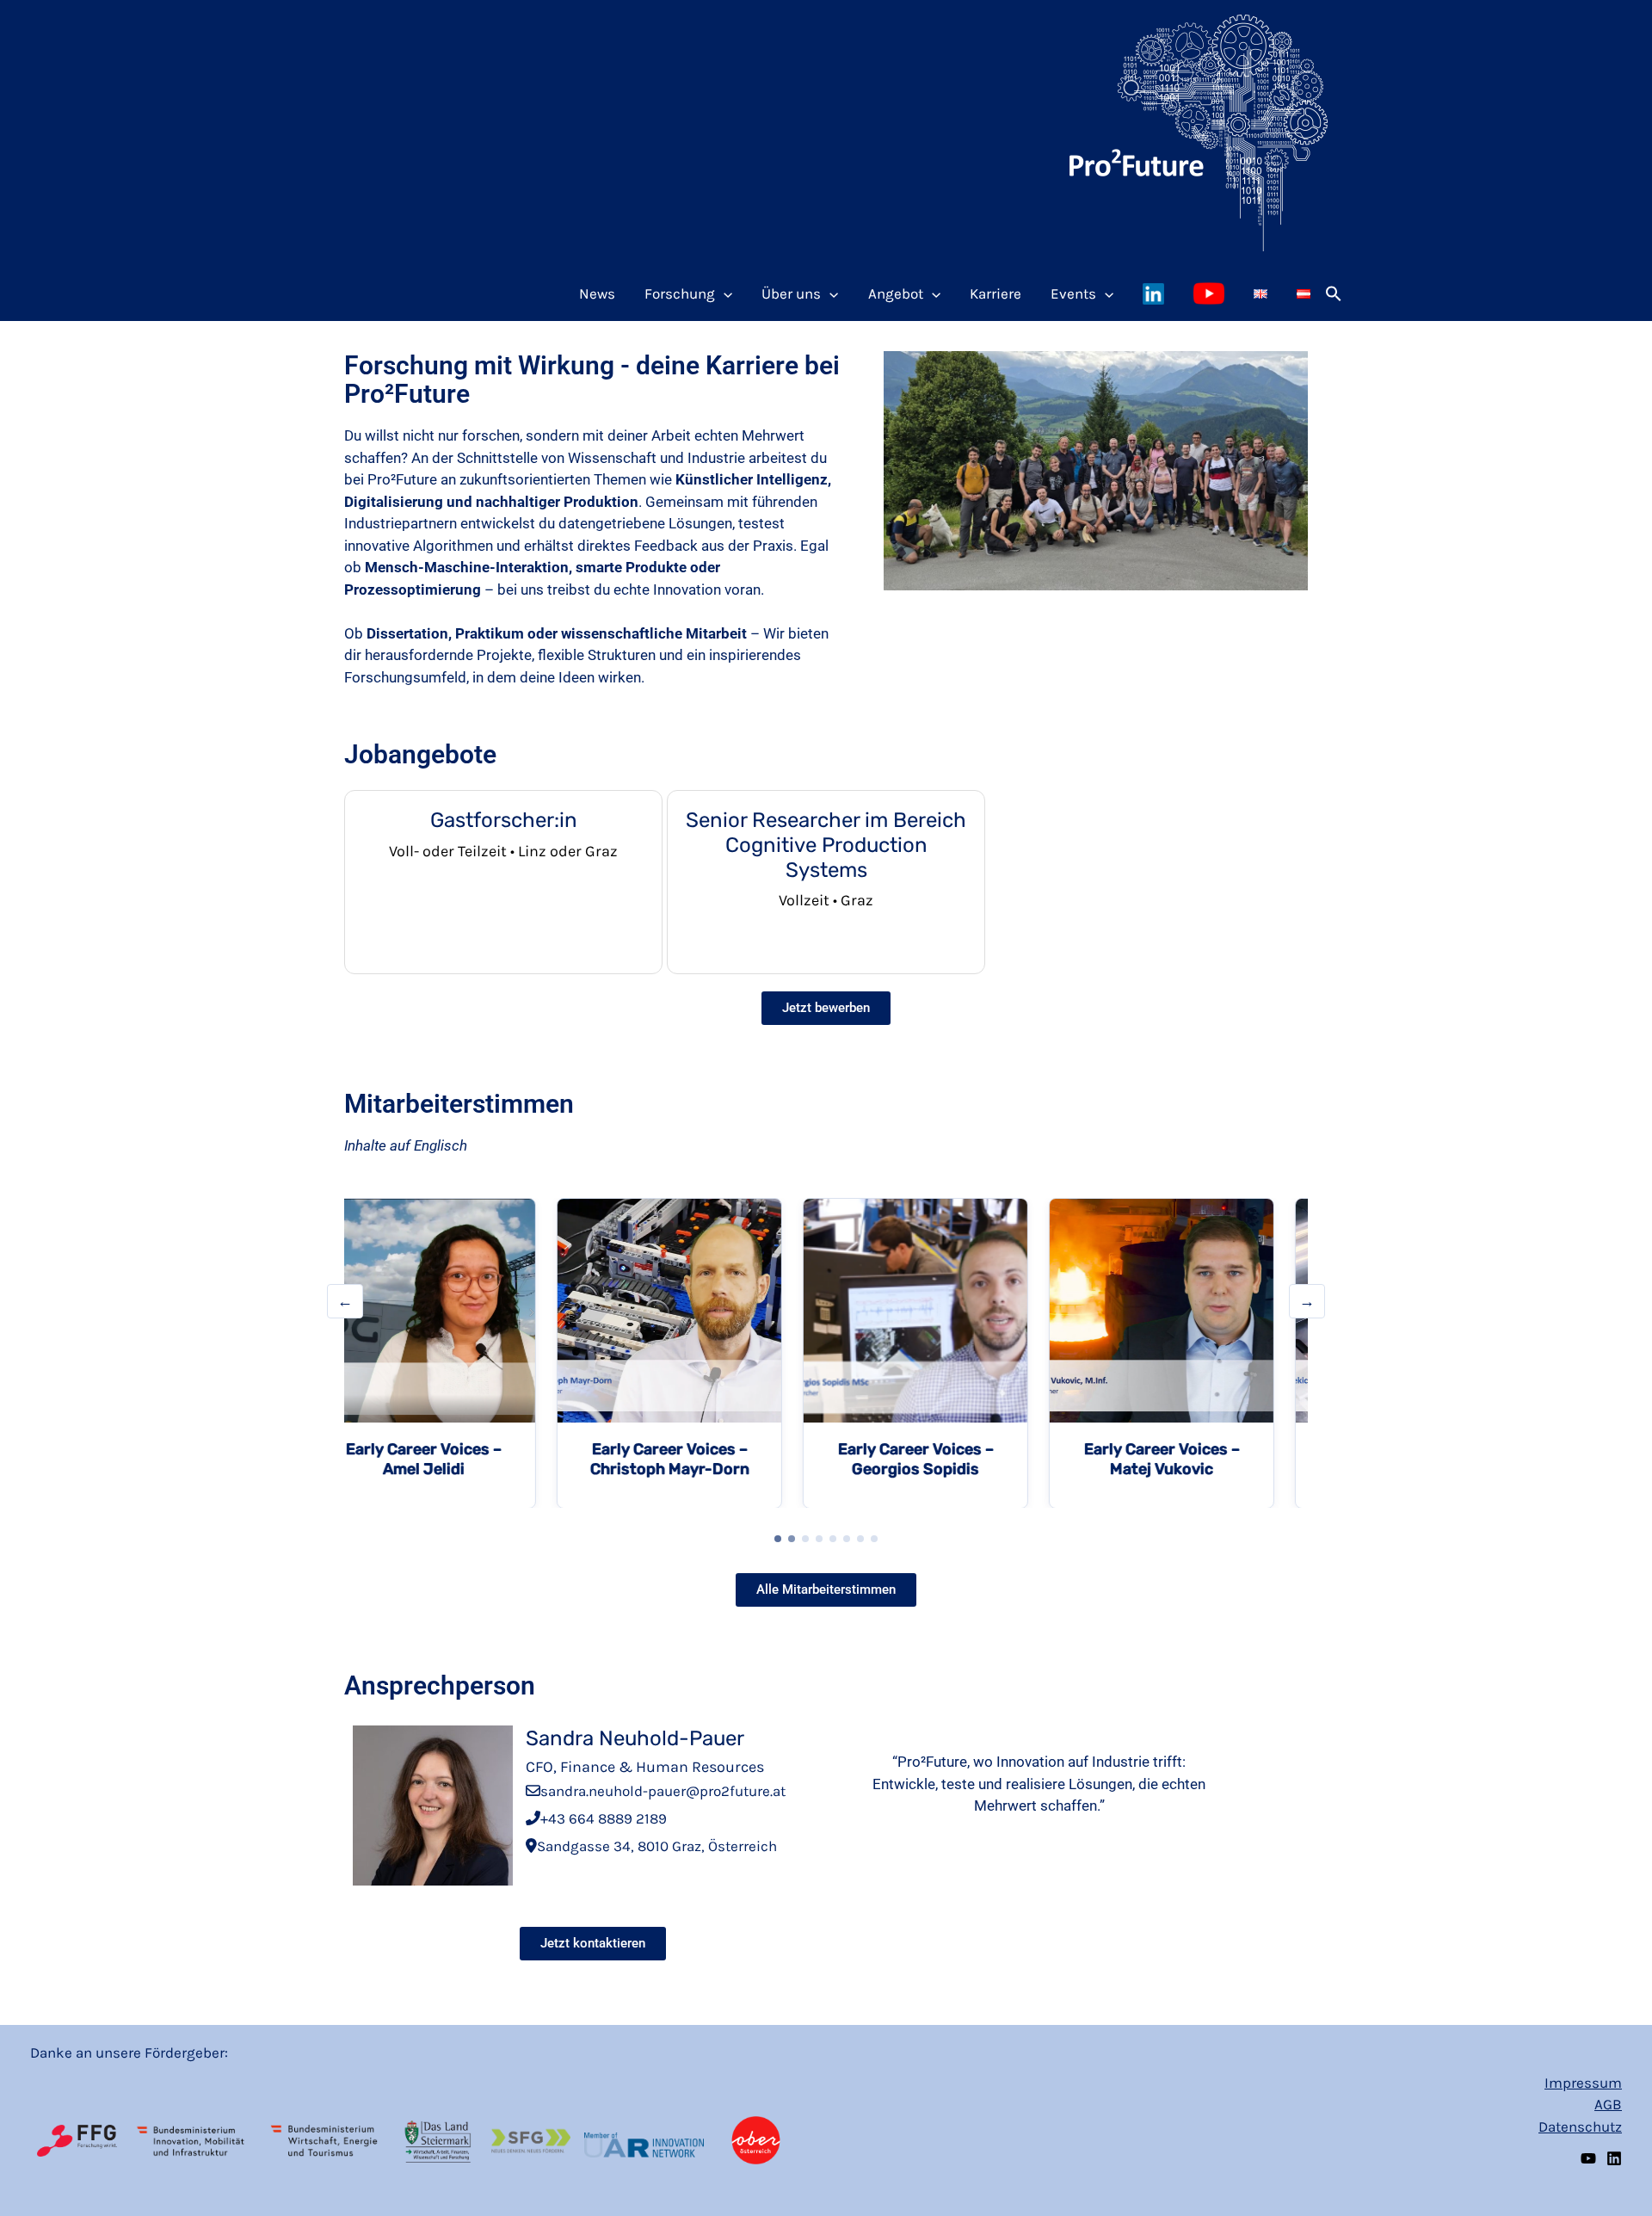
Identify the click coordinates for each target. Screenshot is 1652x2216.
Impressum (1583, 2083)
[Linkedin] (1614, 2158)
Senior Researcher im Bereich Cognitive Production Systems (826, 845)
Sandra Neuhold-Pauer (635, 1738)
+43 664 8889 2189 (604, 1818)
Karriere (996, 293)
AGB (1608, 2104)
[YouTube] (1588, 2158)
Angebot (896, 293)
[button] (1334, 293)
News (597, 293)
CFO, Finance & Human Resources (645, 1767)
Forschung (680, 293)
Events (1073, 293)
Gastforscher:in (504, 820)
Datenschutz (1580, 2126)
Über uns (791, 293)
